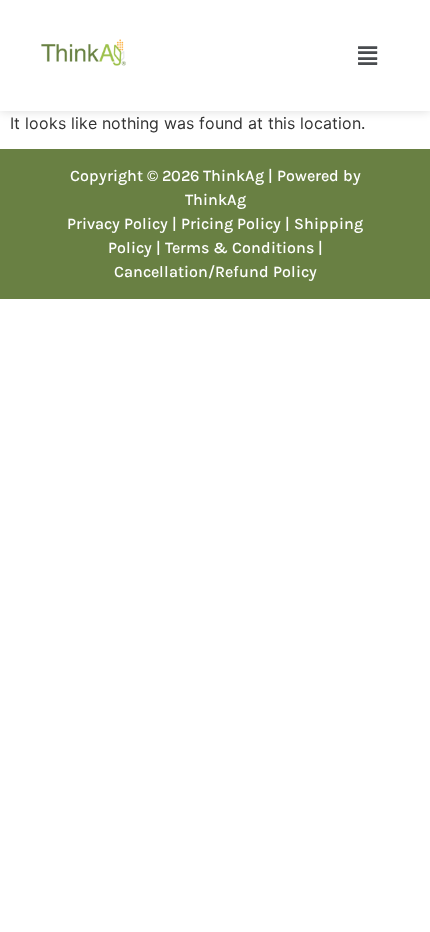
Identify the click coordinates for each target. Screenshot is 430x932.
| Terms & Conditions (235, 247)
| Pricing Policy (226, 223)
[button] (367, 55)
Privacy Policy (117, 223)
